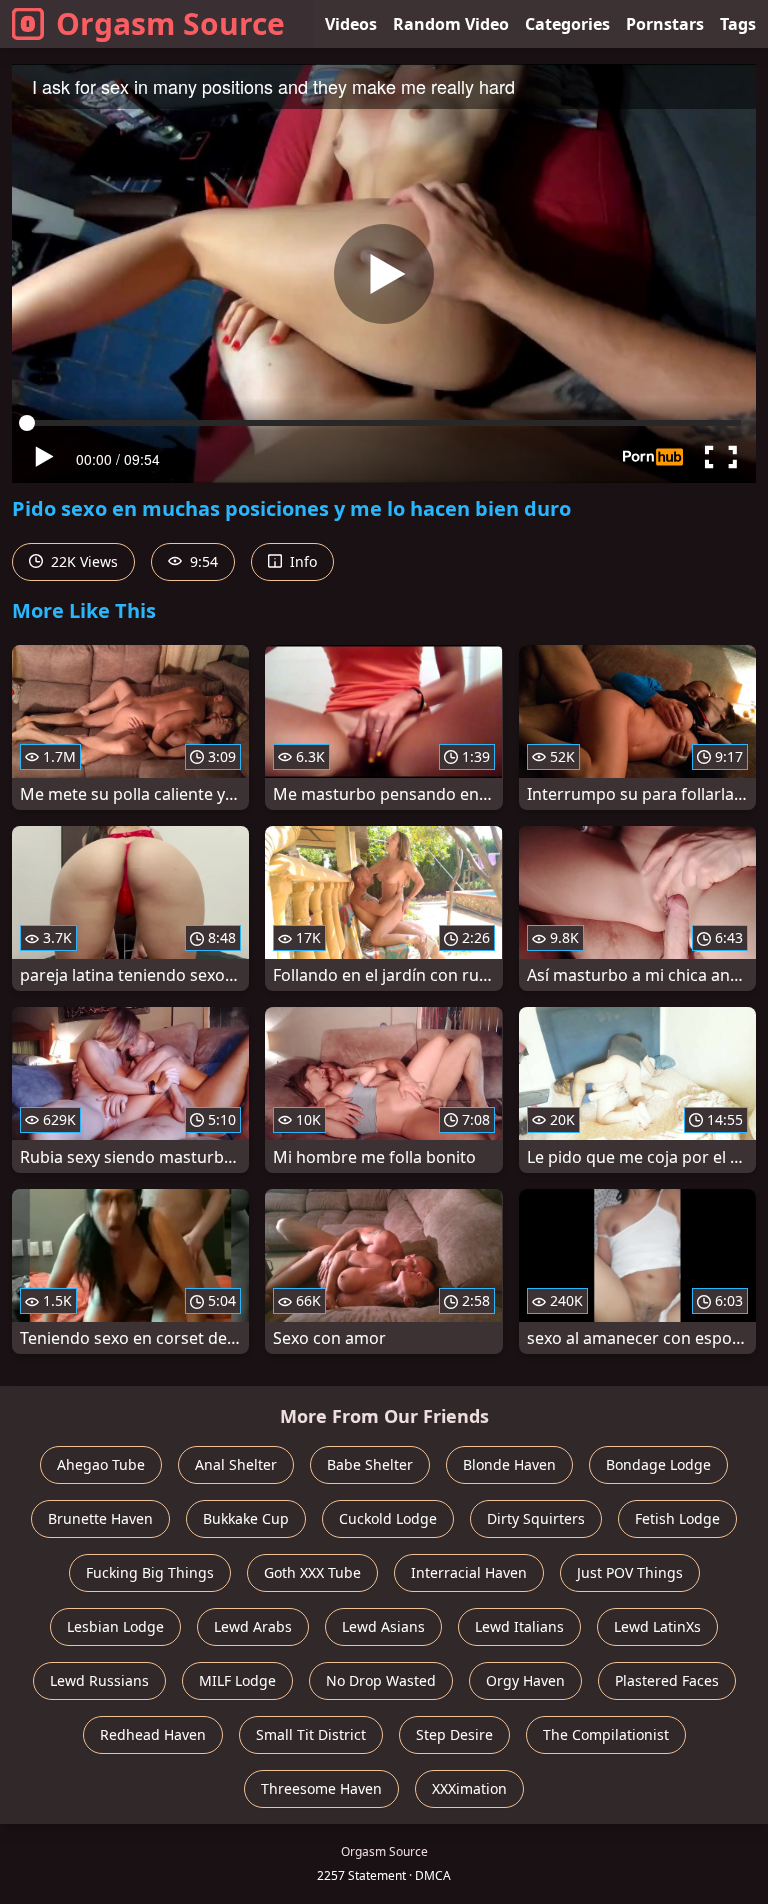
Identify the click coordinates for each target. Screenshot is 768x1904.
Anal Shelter (236, 1464)
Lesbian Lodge (115, 1626)
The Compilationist (606, 1734)
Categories (567, 24)
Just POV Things (630, 1572)
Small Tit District (311, 1734)
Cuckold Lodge (388, 1518)
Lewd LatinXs (657, 1626)
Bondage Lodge (658, 1464)
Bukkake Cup (246, 1518)
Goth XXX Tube (312, 1572)
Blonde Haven (509, 1464)
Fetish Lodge (677, 1518)
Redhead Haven (153, 1734)
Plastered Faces (667, 1680)
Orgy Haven (525, 1680)
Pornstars (665, 24)
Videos (351, 24)
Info (301, 561)
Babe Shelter (370, 1464)
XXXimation (469, 1788)
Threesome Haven (321, 1788)
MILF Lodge (237, 1680)
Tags (738, 24)
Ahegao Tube (101, 1464)
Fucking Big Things (150, 1572)
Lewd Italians (519, 1626)
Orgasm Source (170, 23)
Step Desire (454, 1734)
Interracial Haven (469, 1572)
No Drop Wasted (381, 1680)
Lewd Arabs (253, 1626)
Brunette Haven (100, 1518)
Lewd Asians (383, 1626)
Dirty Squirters (536, 1518)
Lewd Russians (99, 1680)
